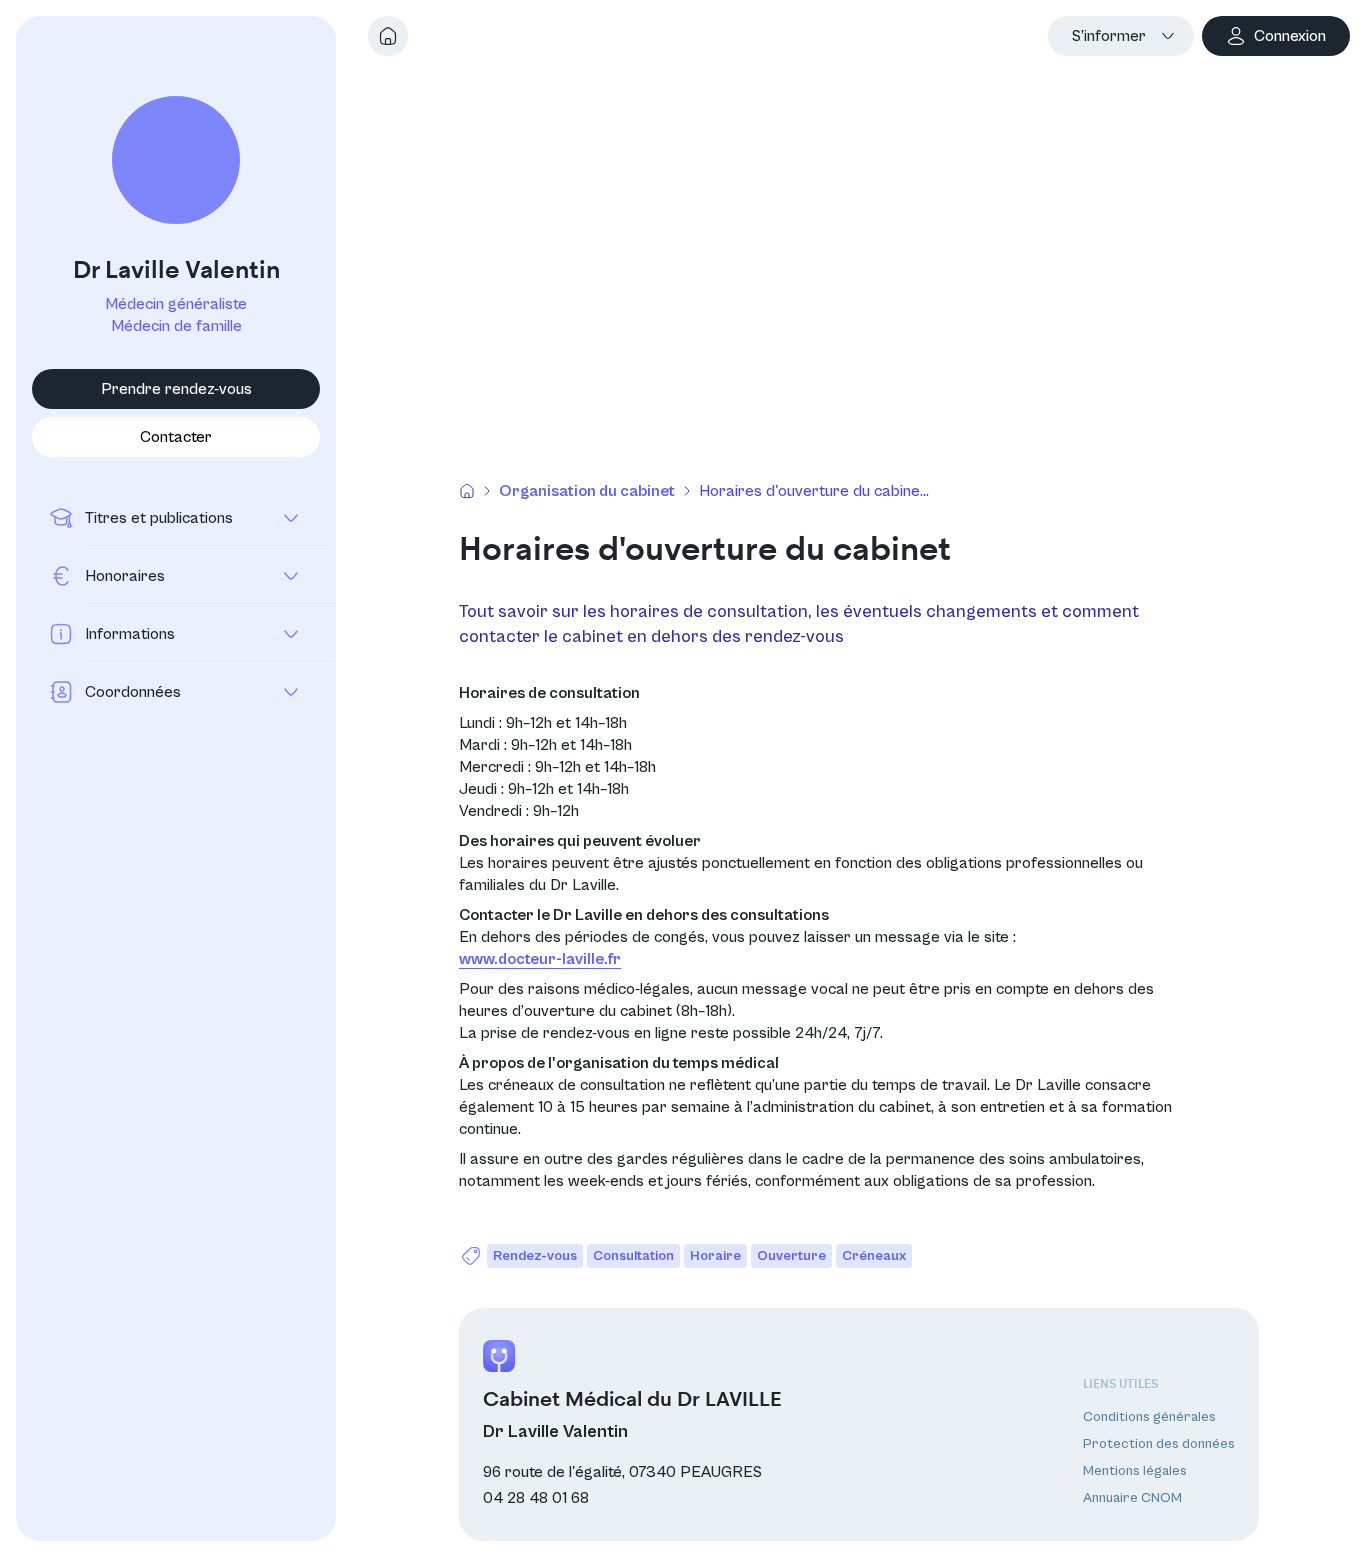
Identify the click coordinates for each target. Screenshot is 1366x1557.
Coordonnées (133, 692)
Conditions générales (1149, 1417)
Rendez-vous (535, 1256)
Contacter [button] (176, 437)
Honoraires (125, 576)
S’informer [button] (1109, 36)
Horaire (715, 1256)
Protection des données (1159, 1444)
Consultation (633, 1256)
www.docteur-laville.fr (540, 959)
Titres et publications (159, 518)
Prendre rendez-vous (176, 389)
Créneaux (874, 1256)
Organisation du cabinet (587, 491)
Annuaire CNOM (1132, 1499)
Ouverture (791, 1256)
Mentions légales (1135, 1472)
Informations (130, 634)
